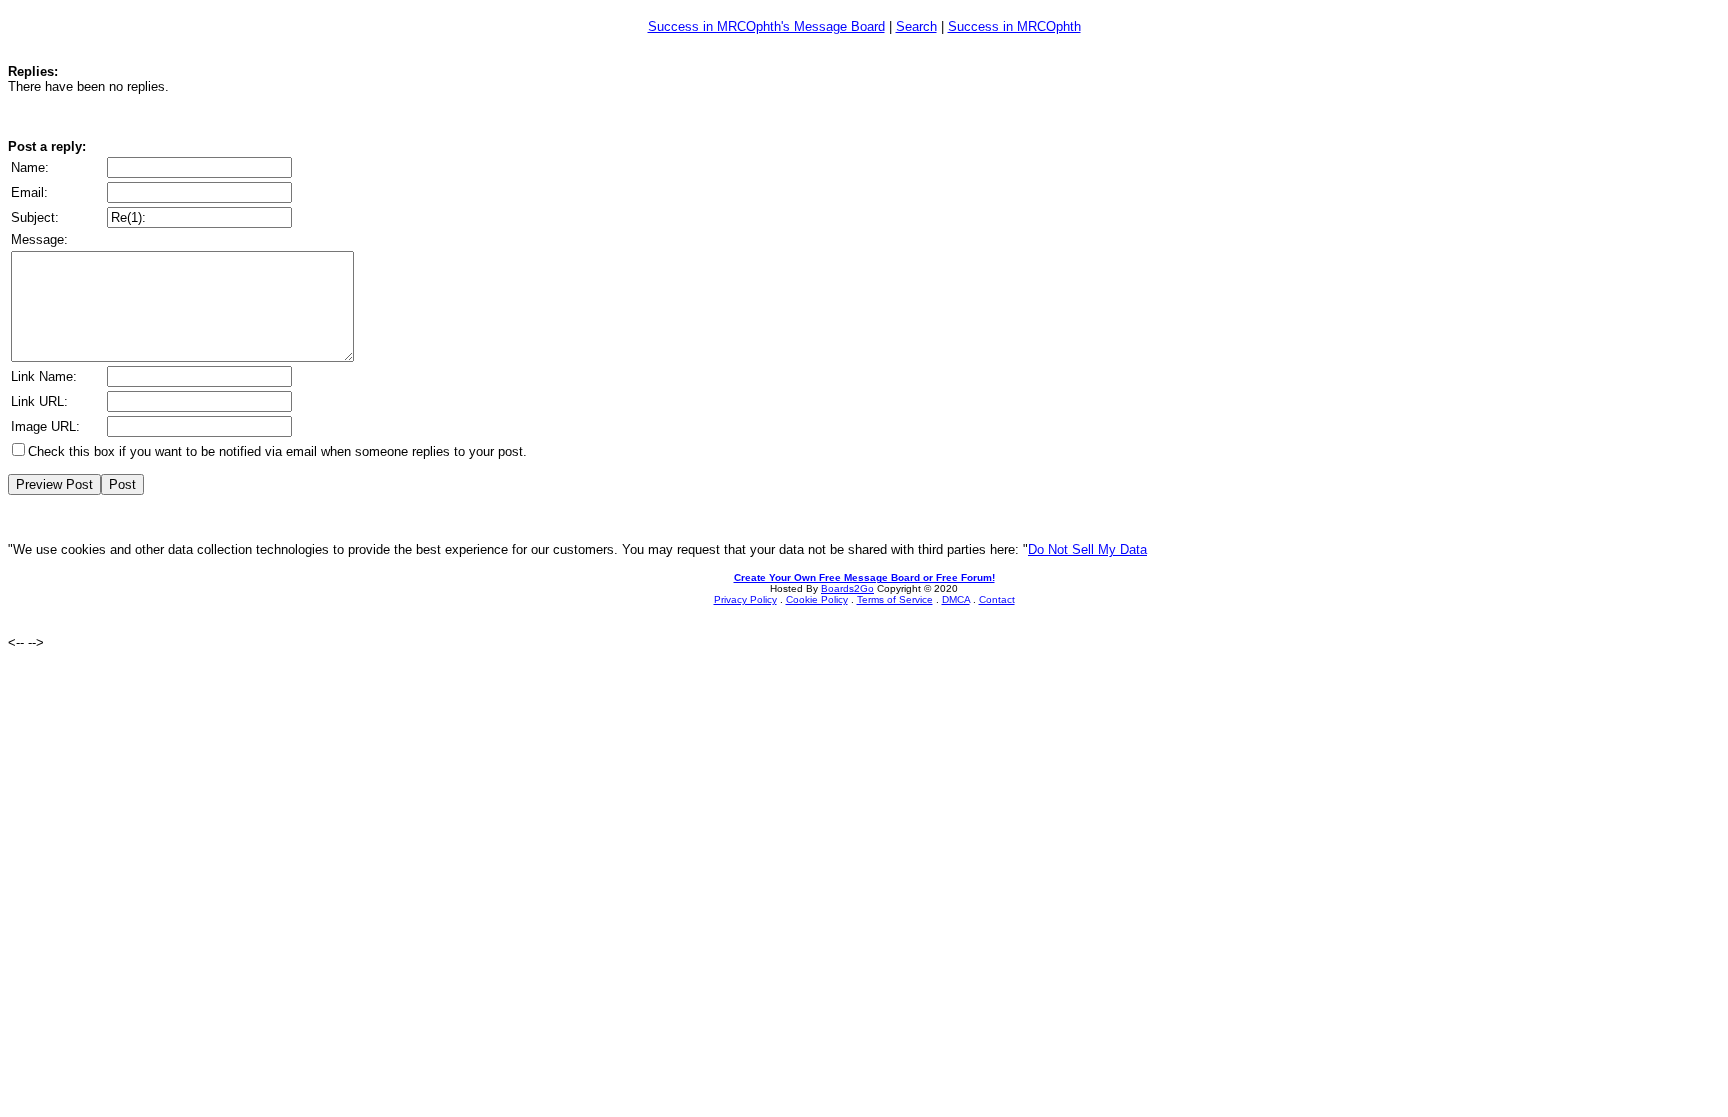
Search (916, 26)
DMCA (956, 599)
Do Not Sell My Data (1087, 549)
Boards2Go (847, 588)
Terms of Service (895, 599)
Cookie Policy (817, 599)
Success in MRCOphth (1014, 26)
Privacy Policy (745, 599)
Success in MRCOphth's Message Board (766, 26)
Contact (997, 599)
